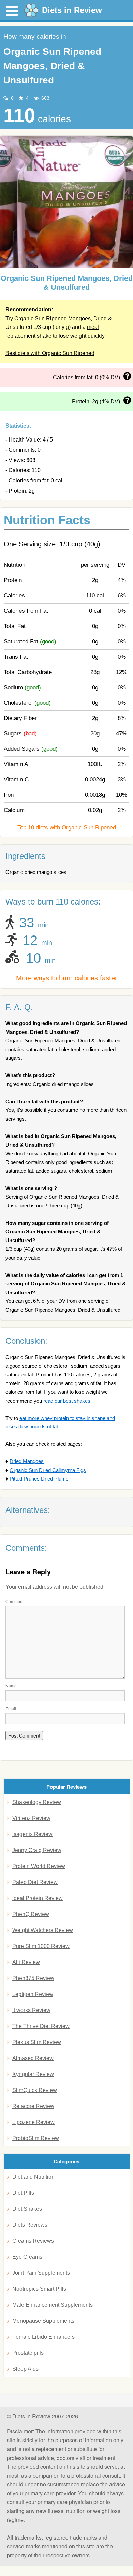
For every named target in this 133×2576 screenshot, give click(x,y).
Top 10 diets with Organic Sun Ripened (67, 827)
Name (11, 1686)
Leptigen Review (33, 1994)
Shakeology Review (37, 1802)
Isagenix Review (32, 1834)
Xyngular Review (33, 2074)
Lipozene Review (33, 2122)
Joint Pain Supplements (41, 2273)
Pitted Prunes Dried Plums (39, 1479)
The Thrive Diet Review (41, 2026)
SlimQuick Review (35, 2090)
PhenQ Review (31, 1914)
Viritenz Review (31, 1818)
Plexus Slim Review (37, 2042)
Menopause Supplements (43, 2321)
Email (11, 1708)
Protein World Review (39, 1866)
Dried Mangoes (27, 1461)
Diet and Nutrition (33, 2177)
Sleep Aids (25, 2369)
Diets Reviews (30, 2225)
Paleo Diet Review (35, 1882)
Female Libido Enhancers (43, 2337)
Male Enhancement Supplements (53, 2305)
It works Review (31, 2010)
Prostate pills (28, 2353)
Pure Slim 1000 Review (41, 1946)
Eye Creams (27, 2257)
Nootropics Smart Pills (39, 2289)
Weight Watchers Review (43, 1930)
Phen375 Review (33, 1978)
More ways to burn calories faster (67, 978)
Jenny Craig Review (37, 1850)
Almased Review (33, 2058)
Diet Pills (23, 2193)
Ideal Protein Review (38, 1898)
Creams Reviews (33, 2241)
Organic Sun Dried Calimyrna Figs (48, 1470)
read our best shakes (67, 1401)
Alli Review (26, 1962)
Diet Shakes (27, 2209)
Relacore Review (33, 2106)
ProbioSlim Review (36, 2138)
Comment (14, 1601)
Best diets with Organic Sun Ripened (50, 353)
